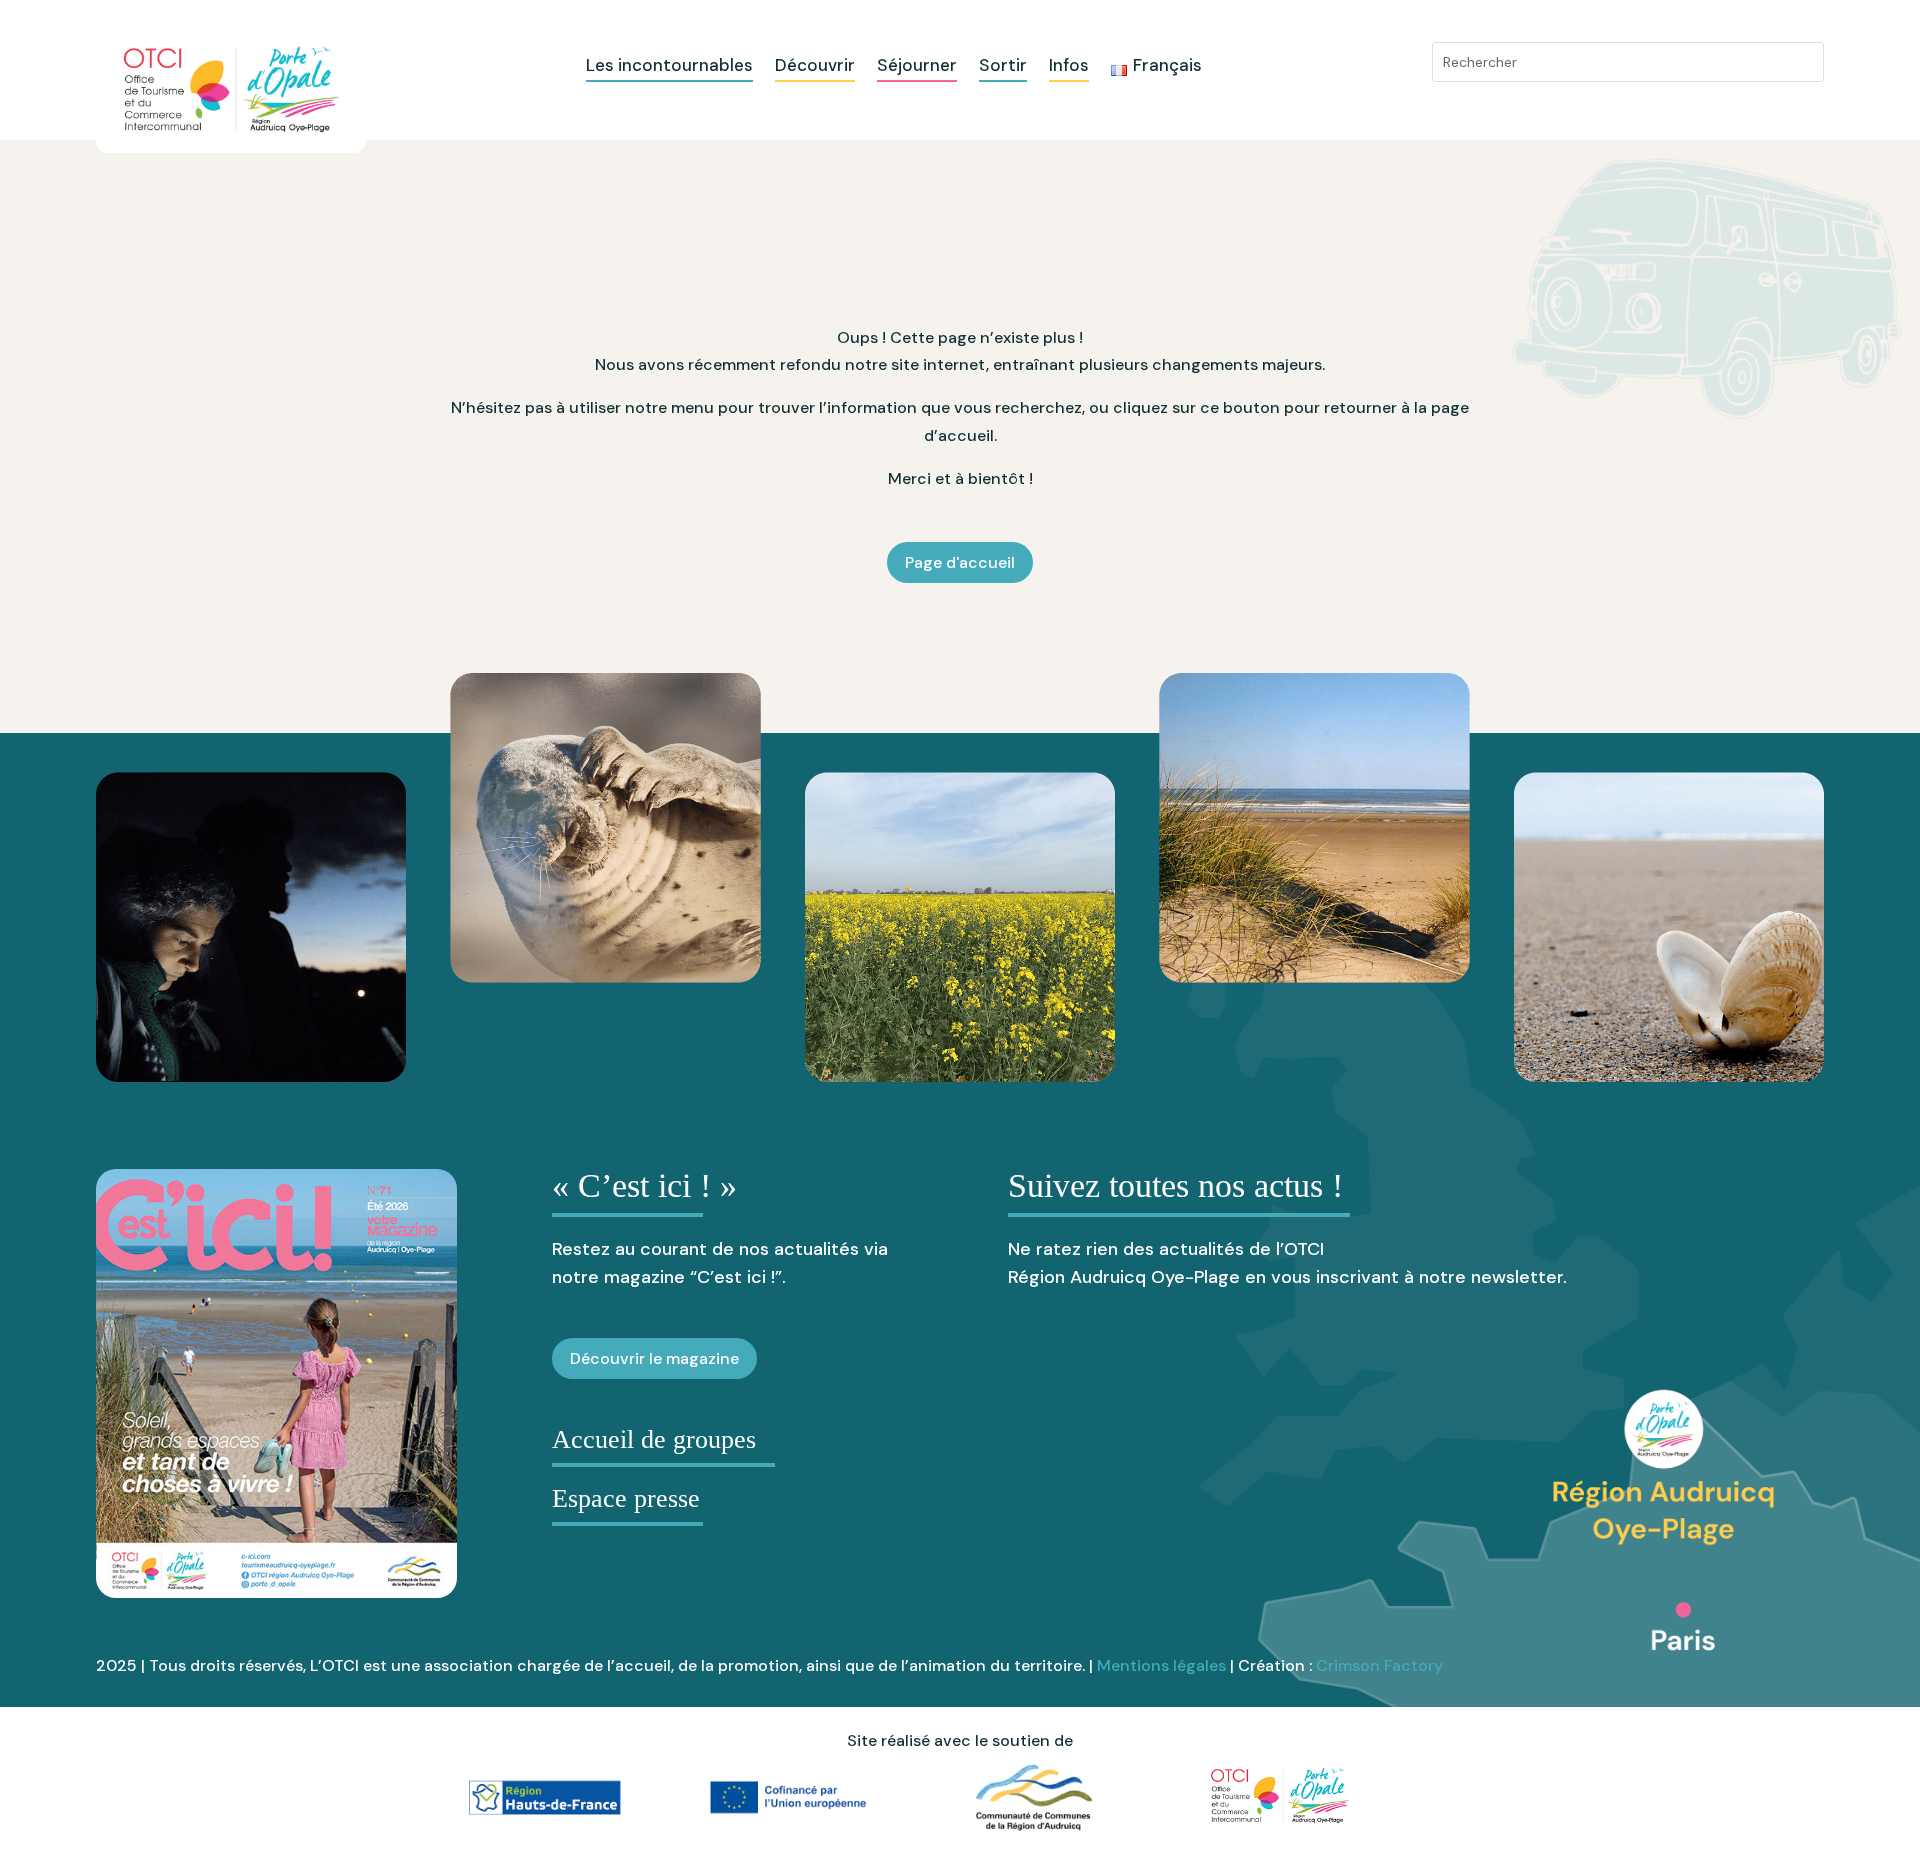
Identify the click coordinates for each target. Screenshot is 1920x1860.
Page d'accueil (960, 562)
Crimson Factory (1379, 1665)
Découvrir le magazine (654, 1358)
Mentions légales (1161, 1665)
